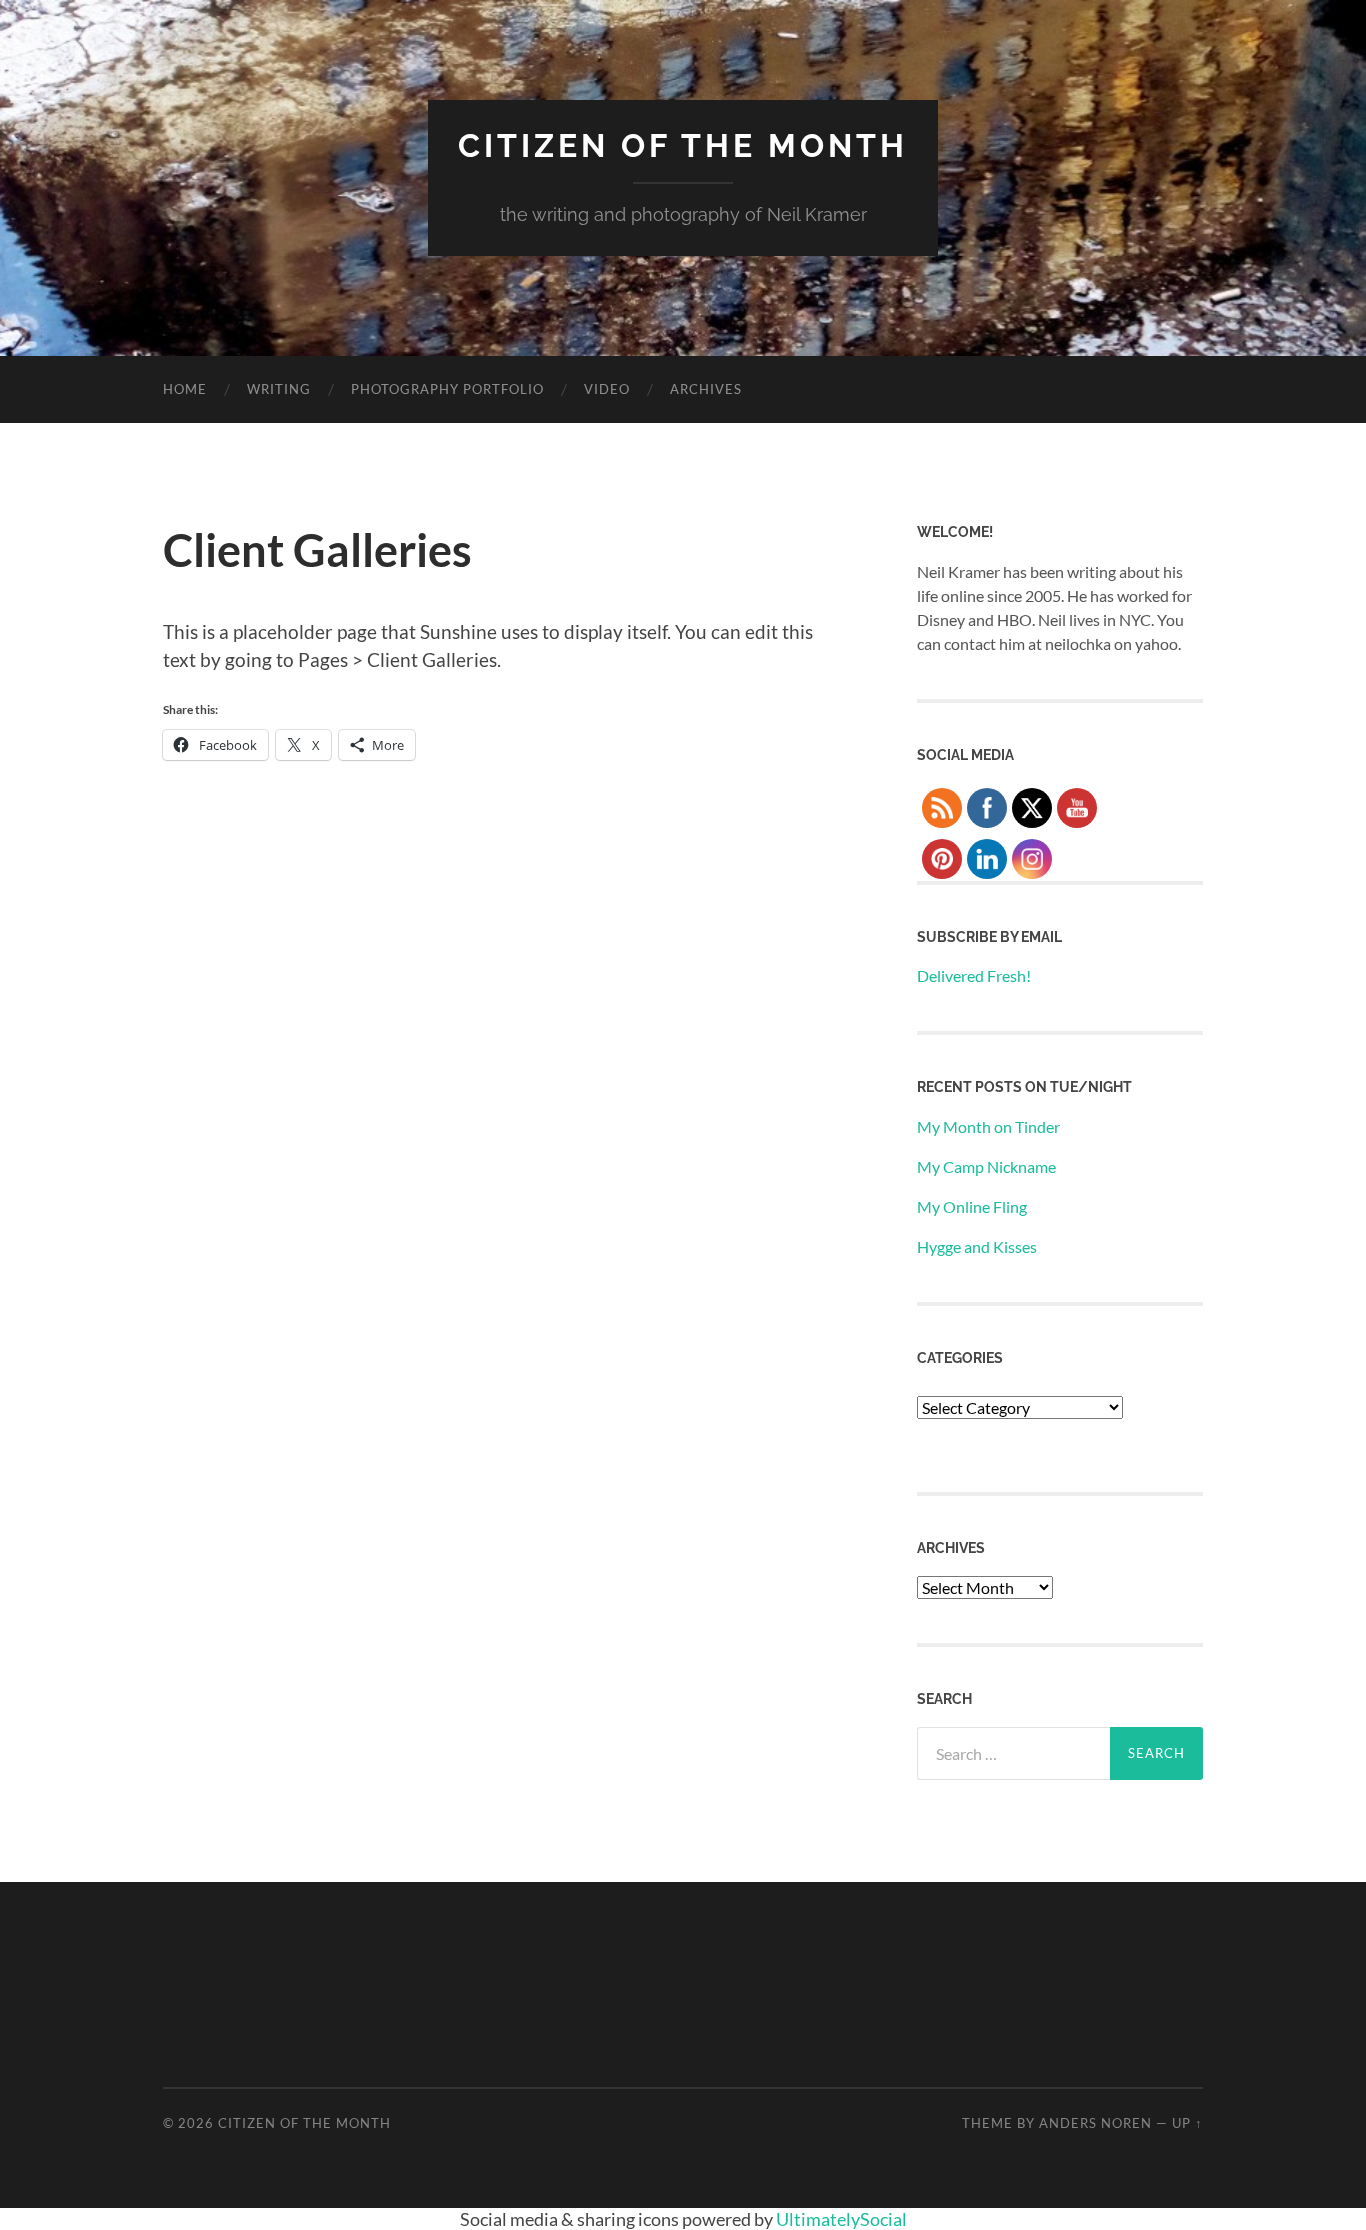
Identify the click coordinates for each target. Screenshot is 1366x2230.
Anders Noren (1095, 2123)
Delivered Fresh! (974, 975)
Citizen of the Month (683, 145)
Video (607, 389)
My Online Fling (972, 1206)
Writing (279, 389)
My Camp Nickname (986, 1166)
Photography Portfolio (447, 389)
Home (185, 389)
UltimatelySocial (841, 2219)
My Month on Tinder (988, 1126)
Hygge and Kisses (977, 1246)
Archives (706, 389)
